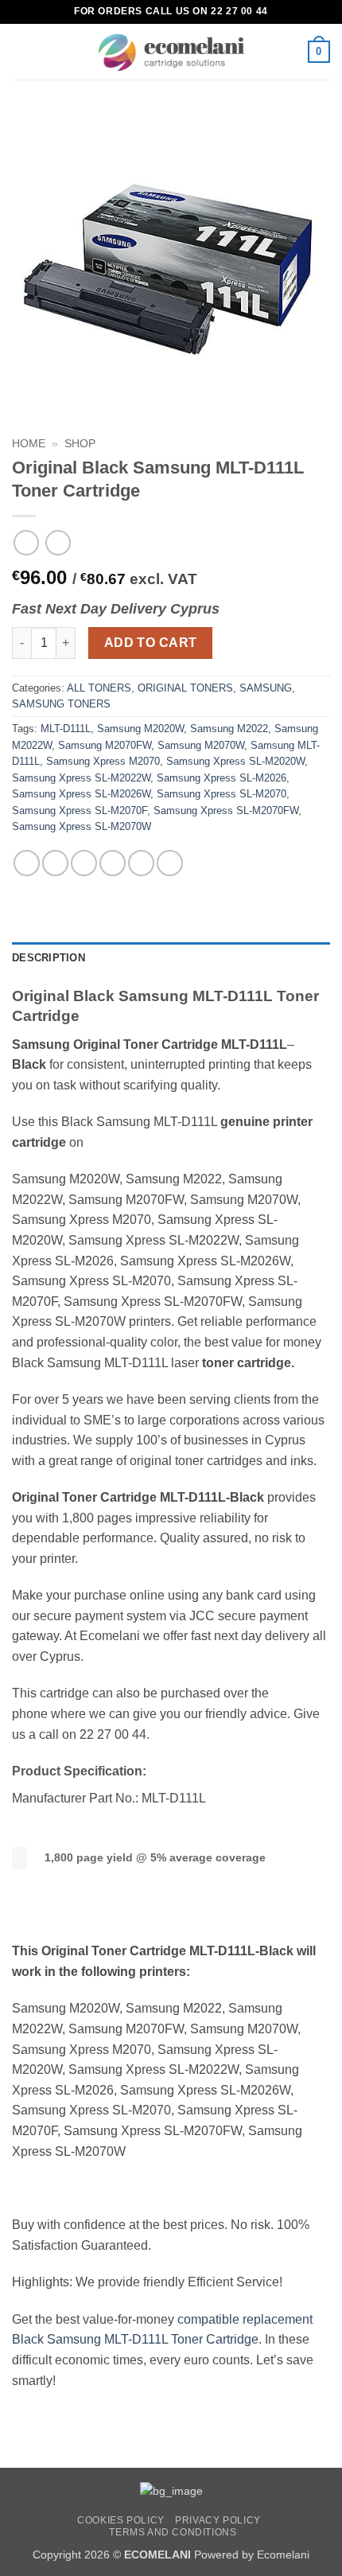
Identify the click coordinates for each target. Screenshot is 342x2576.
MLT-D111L (66, 729)
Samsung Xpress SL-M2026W (81, 794)
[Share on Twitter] (84, 863)
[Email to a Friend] (113, 863)
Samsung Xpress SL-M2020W (235, 761)
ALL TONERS (99, 688)
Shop (80, 444)
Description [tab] (49, 958)
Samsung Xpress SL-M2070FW (226, 811)
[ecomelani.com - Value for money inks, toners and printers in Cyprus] (171, 52)
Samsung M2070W (201, 745)
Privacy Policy (218, 2520)
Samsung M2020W (140, 729)
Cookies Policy (121, 2520)
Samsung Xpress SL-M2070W (82, 826)
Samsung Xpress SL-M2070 (222, 794)
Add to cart (151, 643)
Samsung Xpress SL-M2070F (80, 811)
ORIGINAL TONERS (185, 688)
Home (29, 444)
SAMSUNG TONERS (61, 704)
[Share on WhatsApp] (27, 863)
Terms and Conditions (173, 2532)
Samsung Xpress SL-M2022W (81, 778)
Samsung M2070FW (105, 745)
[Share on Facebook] (55, 863)
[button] (21, 51)
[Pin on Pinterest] (141, 863)
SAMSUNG (266, 688)
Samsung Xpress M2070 (103, 761)
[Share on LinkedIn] (170, 863)
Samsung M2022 (229, 729)
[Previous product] (58, 542)
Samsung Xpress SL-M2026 (222, 778)
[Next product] (26, 542)
